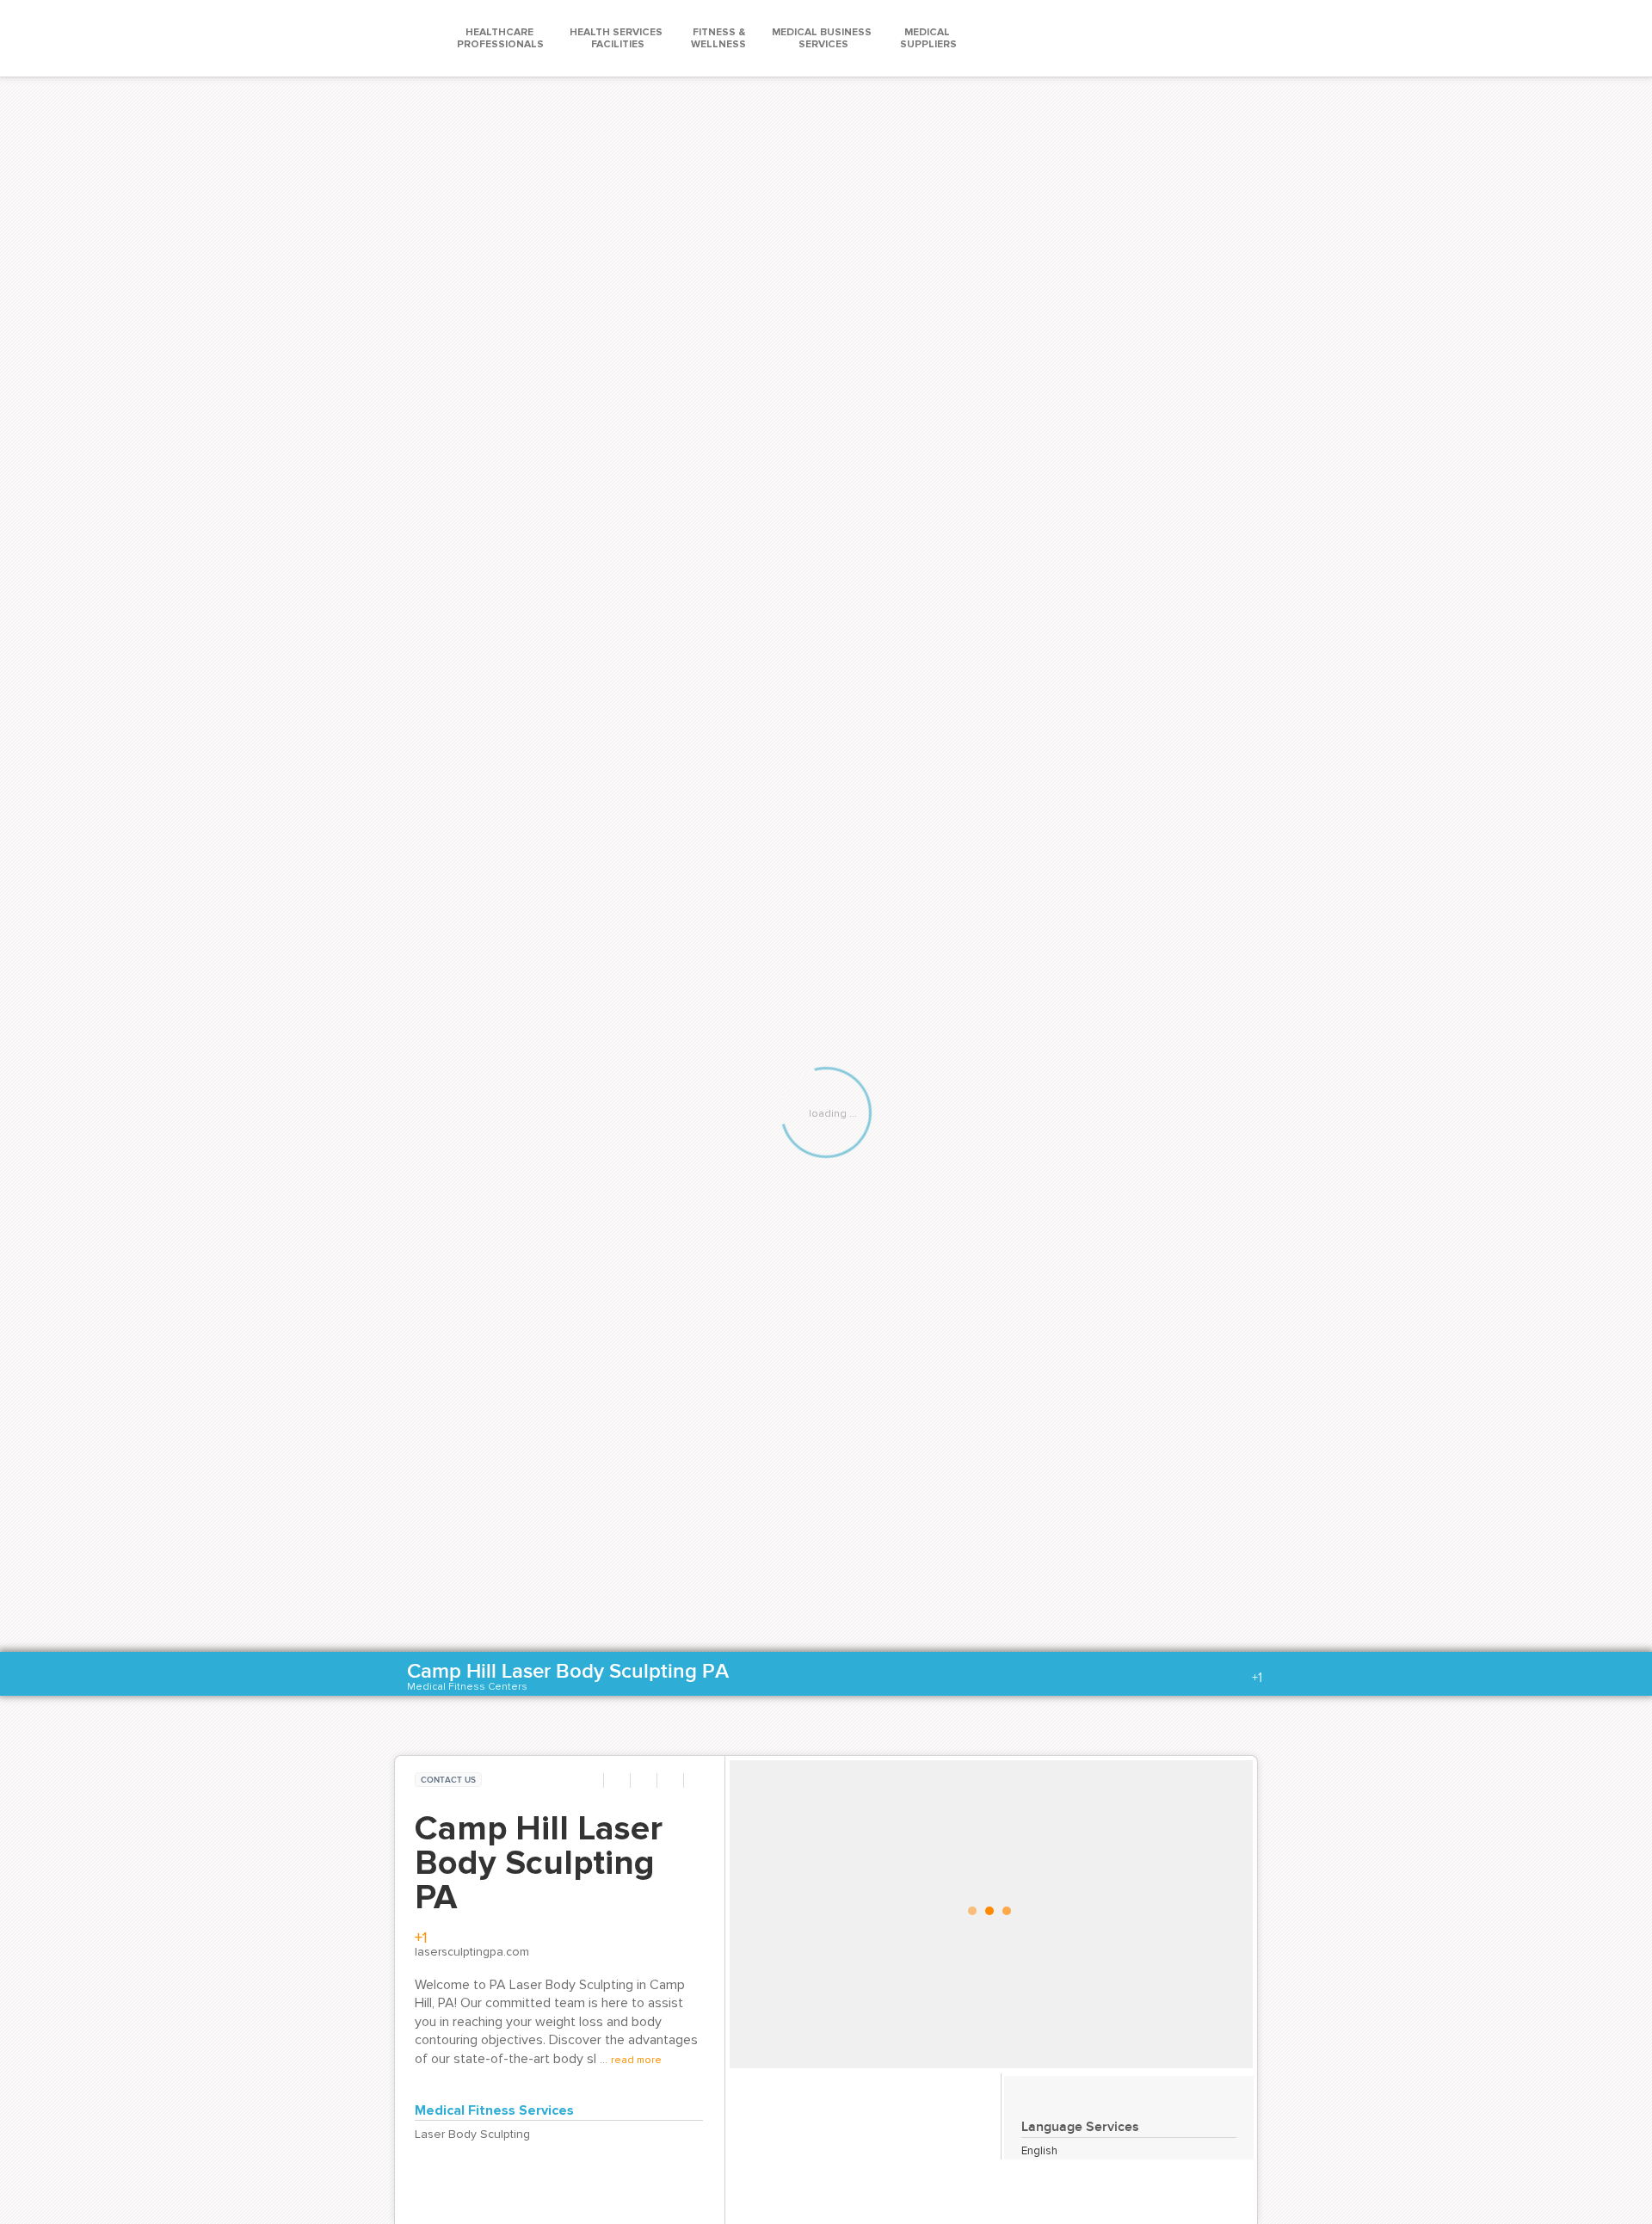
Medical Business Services (823, 38)
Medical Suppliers (928, 38)
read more (636, 2060)
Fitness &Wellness (718, 38)
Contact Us (448, 1780)
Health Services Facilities (617, 38)
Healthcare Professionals (500, 38)
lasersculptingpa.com (472, 1952)
